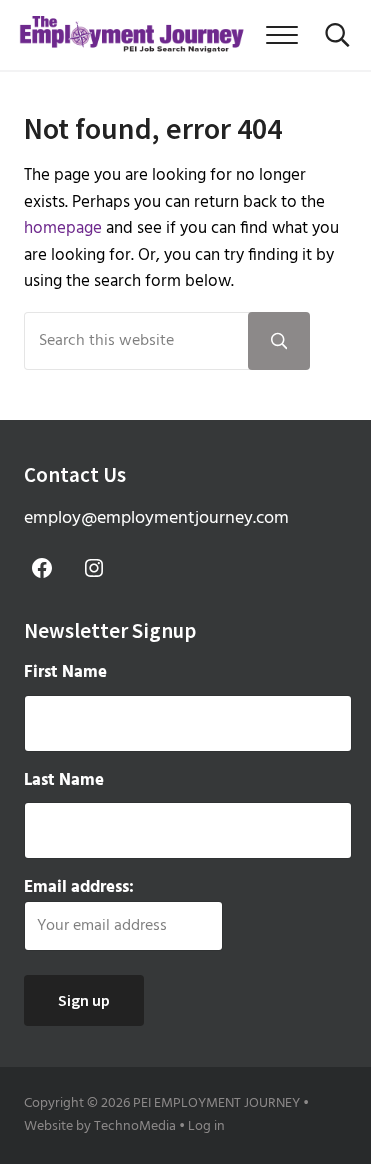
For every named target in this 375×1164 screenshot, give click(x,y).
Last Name (64, 781)
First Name (65, 673)
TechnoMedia (135, 1126)
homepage (63, 229)
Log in (206, 1126)
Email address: (79, 888)
